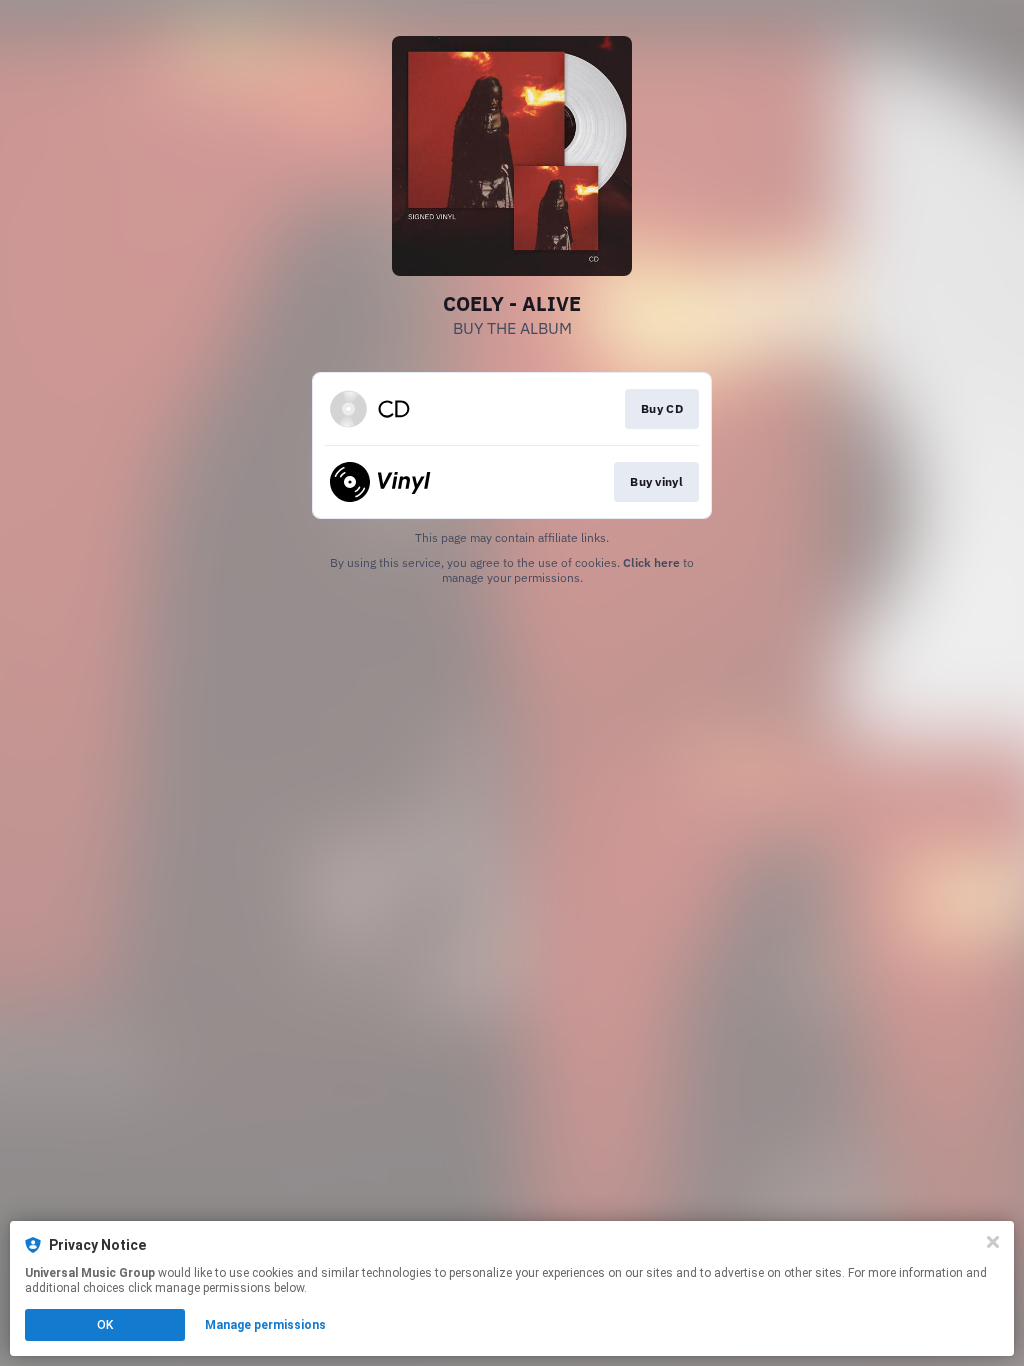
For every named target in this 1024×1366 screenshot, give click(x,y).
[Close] (993, 1242)
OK (105, 1325)
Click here (651, 562)
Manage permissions (265, 1325)
